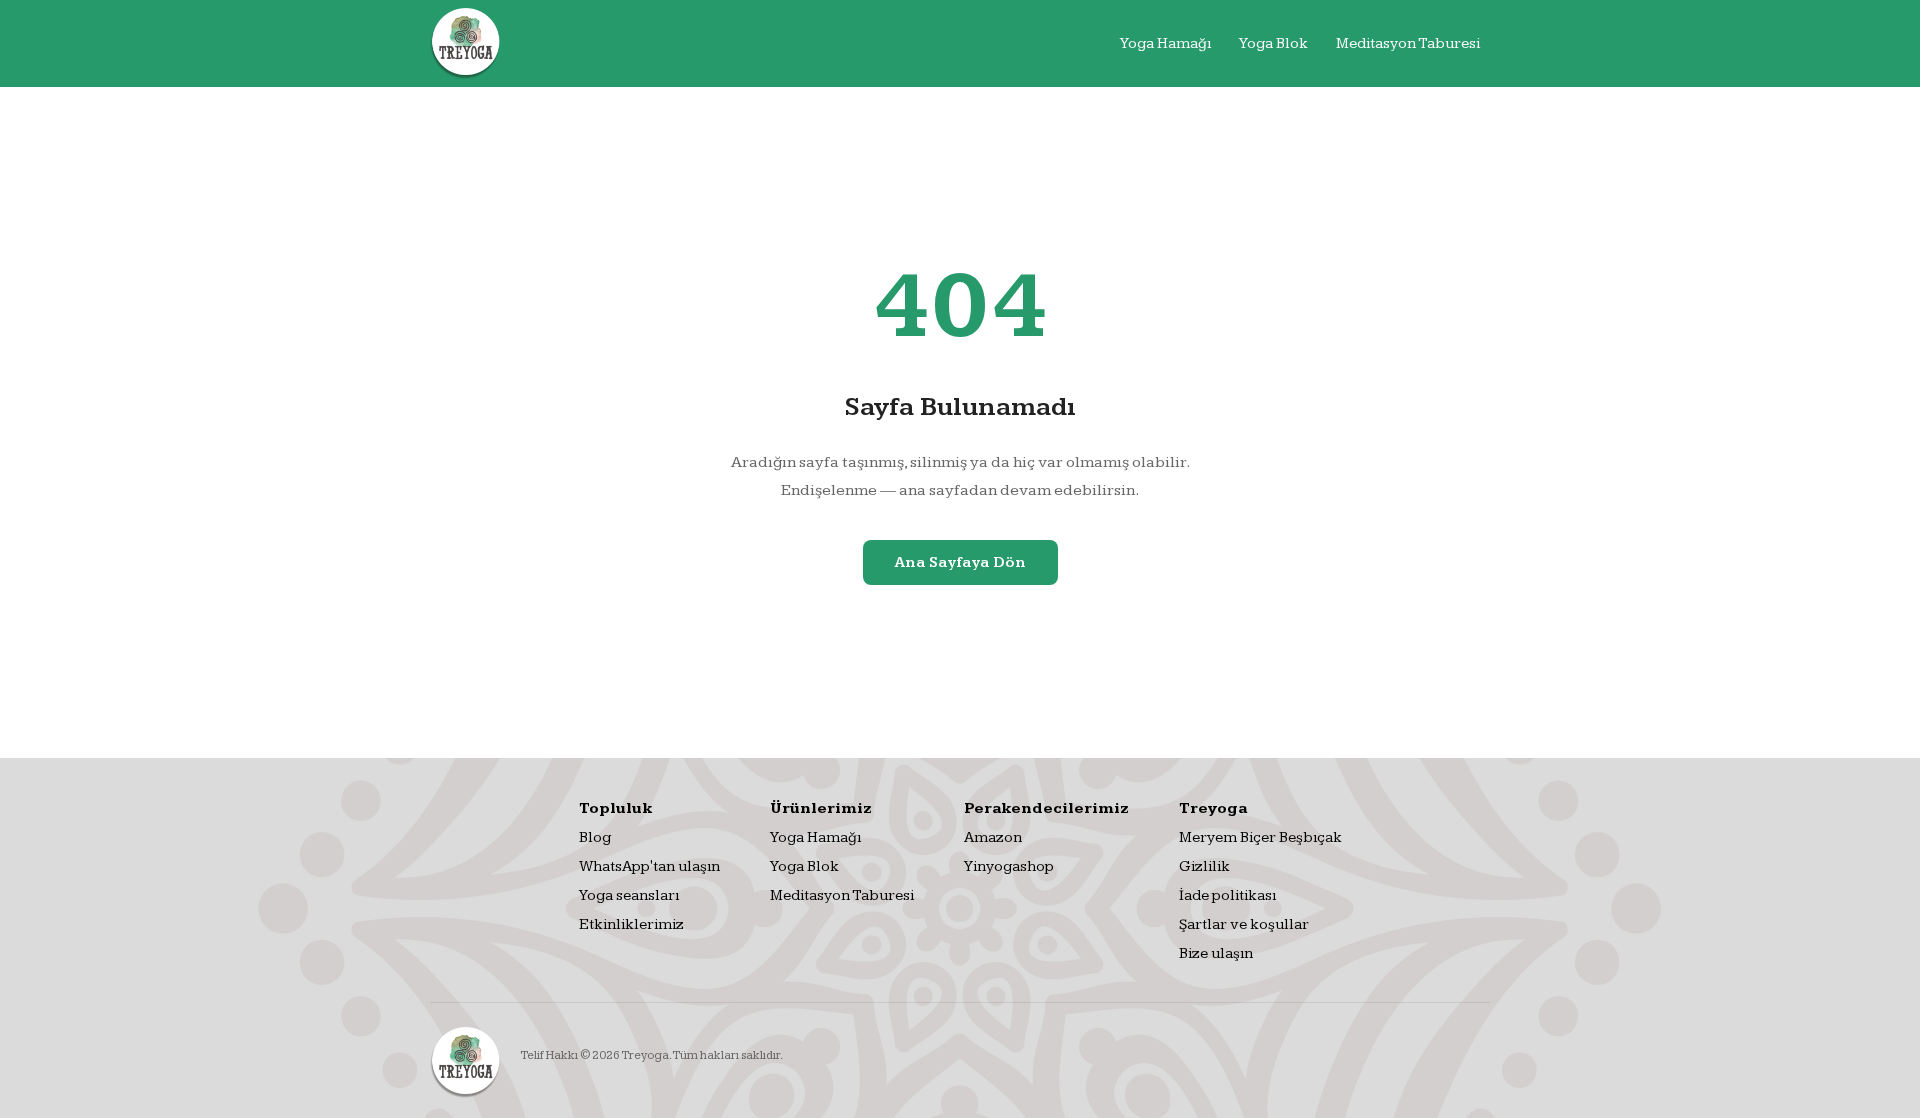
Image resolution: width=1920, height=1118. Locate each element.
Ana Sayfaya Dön (960, 562)
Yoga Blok (1273, 43)
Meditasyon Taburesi (1408, 43)
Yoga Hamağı (1165, 43)
